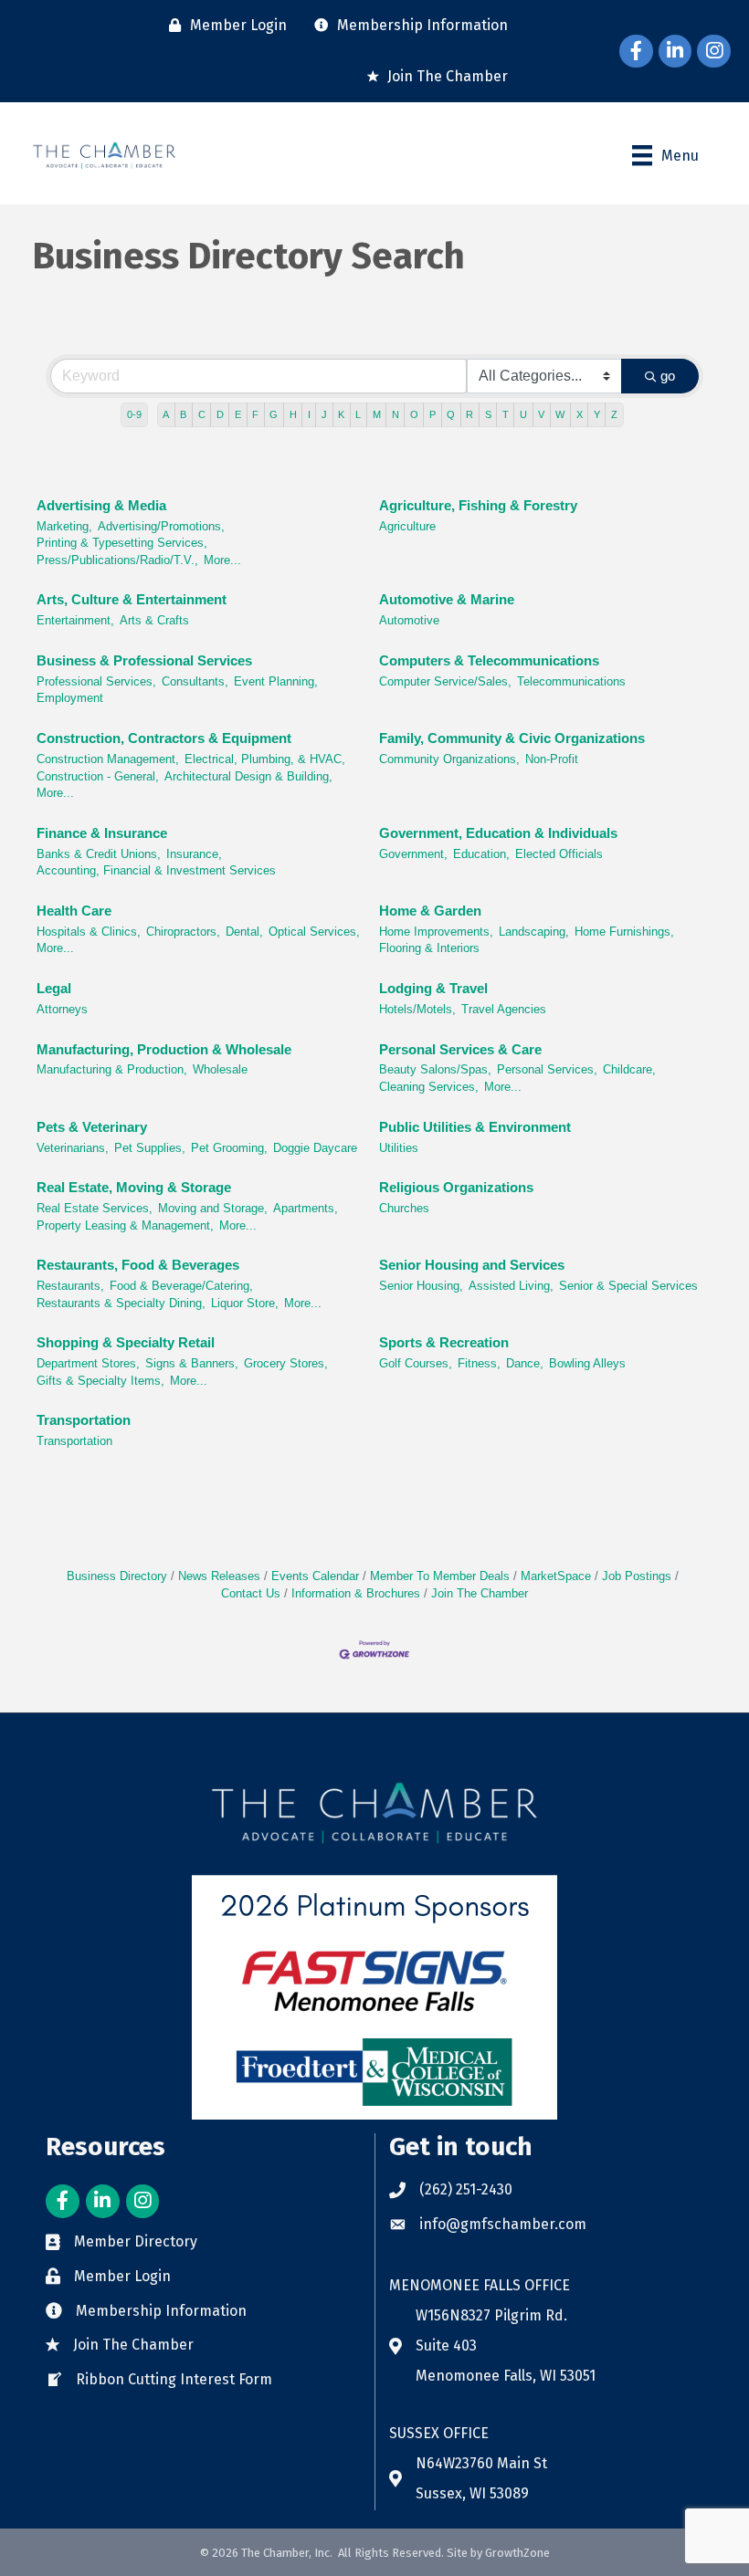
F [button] (255, 414)
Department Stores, (88, 1363)
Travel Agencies (504, 1009)
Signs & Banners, (192, 1363)
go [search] (668, 376)
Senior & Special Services (628, 1286)
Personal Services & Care (460, 1049)
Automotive (409, 620)
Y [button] (597, 414)
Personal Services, (547, 1069)
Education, (481, 854)
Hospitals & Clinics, (89, 932)
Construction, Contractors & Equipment (164, 738)
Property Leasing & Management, (125, 1225)
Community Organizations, (449, 759)
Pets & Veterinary (92, 1127)
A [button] (166, 414)
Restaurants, (70, 1286)
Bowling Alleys (587, 1363)
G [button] (274, 414)
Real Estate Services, (95, 1208)
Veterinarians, (73, 1148)
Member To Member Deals (440, 1576)
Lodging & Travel (433, 988)
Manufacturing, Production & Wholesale (164, 1049)
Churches (404, 1208)
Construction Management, (108, 759)
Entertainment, (75, 620)
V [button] (541, 414)
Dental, (244, 932)
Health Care (74, 911)
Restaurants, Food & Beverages (138, 1265)
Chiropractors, (183, 932)
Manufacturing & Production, (112, 1069)
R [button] (469, 414)
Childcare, (629, 1069)
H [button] (293, 414)
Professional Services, (96, 681)
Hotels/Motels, (417, 1009)
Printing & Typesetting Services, (122, 543)
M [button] (377, 414)
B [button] (183, 414)
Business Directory (117, 1576)
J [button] (324, 414)
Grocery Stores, (286, 1363)
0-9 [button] (134, 414)
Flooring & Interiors (429, 948)
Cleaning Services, (429, 1087)
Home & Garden (430, 911)
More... (222, 560)
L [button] (358, 414)
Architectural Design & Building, (248, 776)
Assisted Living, (511, 1286)
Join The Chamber (480, 1593)
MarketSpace (556, 1576)
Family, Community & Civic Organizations (512, 738)
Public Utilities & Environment (475, 1127)
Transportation (84, 1420)
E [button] (238, 414)
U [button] (523, 414)
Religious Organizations (456, 1187)
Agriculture (407, 526)
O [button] (414, 414)
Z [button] (614, 414)
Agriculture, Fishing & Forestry (478, 505)
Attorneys (62, 1009)
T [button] (506, 414)
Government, (413, 854)
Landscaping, (534, 932)
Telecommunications (571, 681)
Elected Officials (559, 854)
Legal (54, 988)
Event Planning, (276, 681)
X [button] (580, 414)
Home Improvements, (436, 932)
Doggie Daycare (315, 1148)
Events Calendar (315, 1576)
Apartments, (306, 1208)
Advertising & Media (101, 505)
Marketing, (64, 526)
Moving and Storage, (213, 1208)
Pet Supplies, (150, 1148)
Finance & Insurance (102, 833)
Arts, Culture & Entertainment (132, 599)
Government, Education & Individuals (498, 833)
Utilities (399, 1148)
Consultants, (195, 681)
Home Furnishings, (624, 932)
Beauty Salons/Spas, (435, 1069)
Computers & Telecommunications (489, 660)
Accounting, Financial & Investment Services (156, 870)
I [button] (309, 414)
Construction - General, (98, 776)
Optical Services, (314, 932)
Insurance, (194, 854)
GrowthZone (517, 2553)
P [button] (433, 414)
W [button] (560, 414)
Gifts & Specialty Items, (100, 1381)
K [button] (341, 414)
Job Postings (637, 1576)
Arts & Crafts (154, 620)
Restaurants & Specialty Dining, (121, 1303)
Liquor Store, (245, 1303)
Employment (70, 698)
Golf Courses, (416, 1363)
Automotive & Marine (447, 599)
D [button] (220, 414)
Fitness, (479, 1363)
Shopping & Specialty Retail (126, 1342)
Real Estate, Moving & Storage (134, 1187)
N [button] (396, 414)
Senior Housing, (421, 1286)
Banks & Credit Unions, (99, 854)
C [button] (202, 414)
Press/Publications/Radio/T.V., (117, 560)
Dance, (525, 1363)
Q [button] (451, 414)
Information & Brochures (356, 1593)
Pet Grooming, (229, 1148)
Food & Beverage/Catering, (181, 1286)
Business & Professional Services (144, 660)
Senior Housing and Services (472, 1265)
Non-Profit (552, 759)
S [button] (488, 414)
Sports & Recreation (444, 1342)
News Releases (219, 1576)
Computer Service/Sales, (445, 681)
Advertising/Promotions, (161, 526)
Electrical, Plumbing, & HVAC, (265, 759)
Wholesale (220, 1069)
